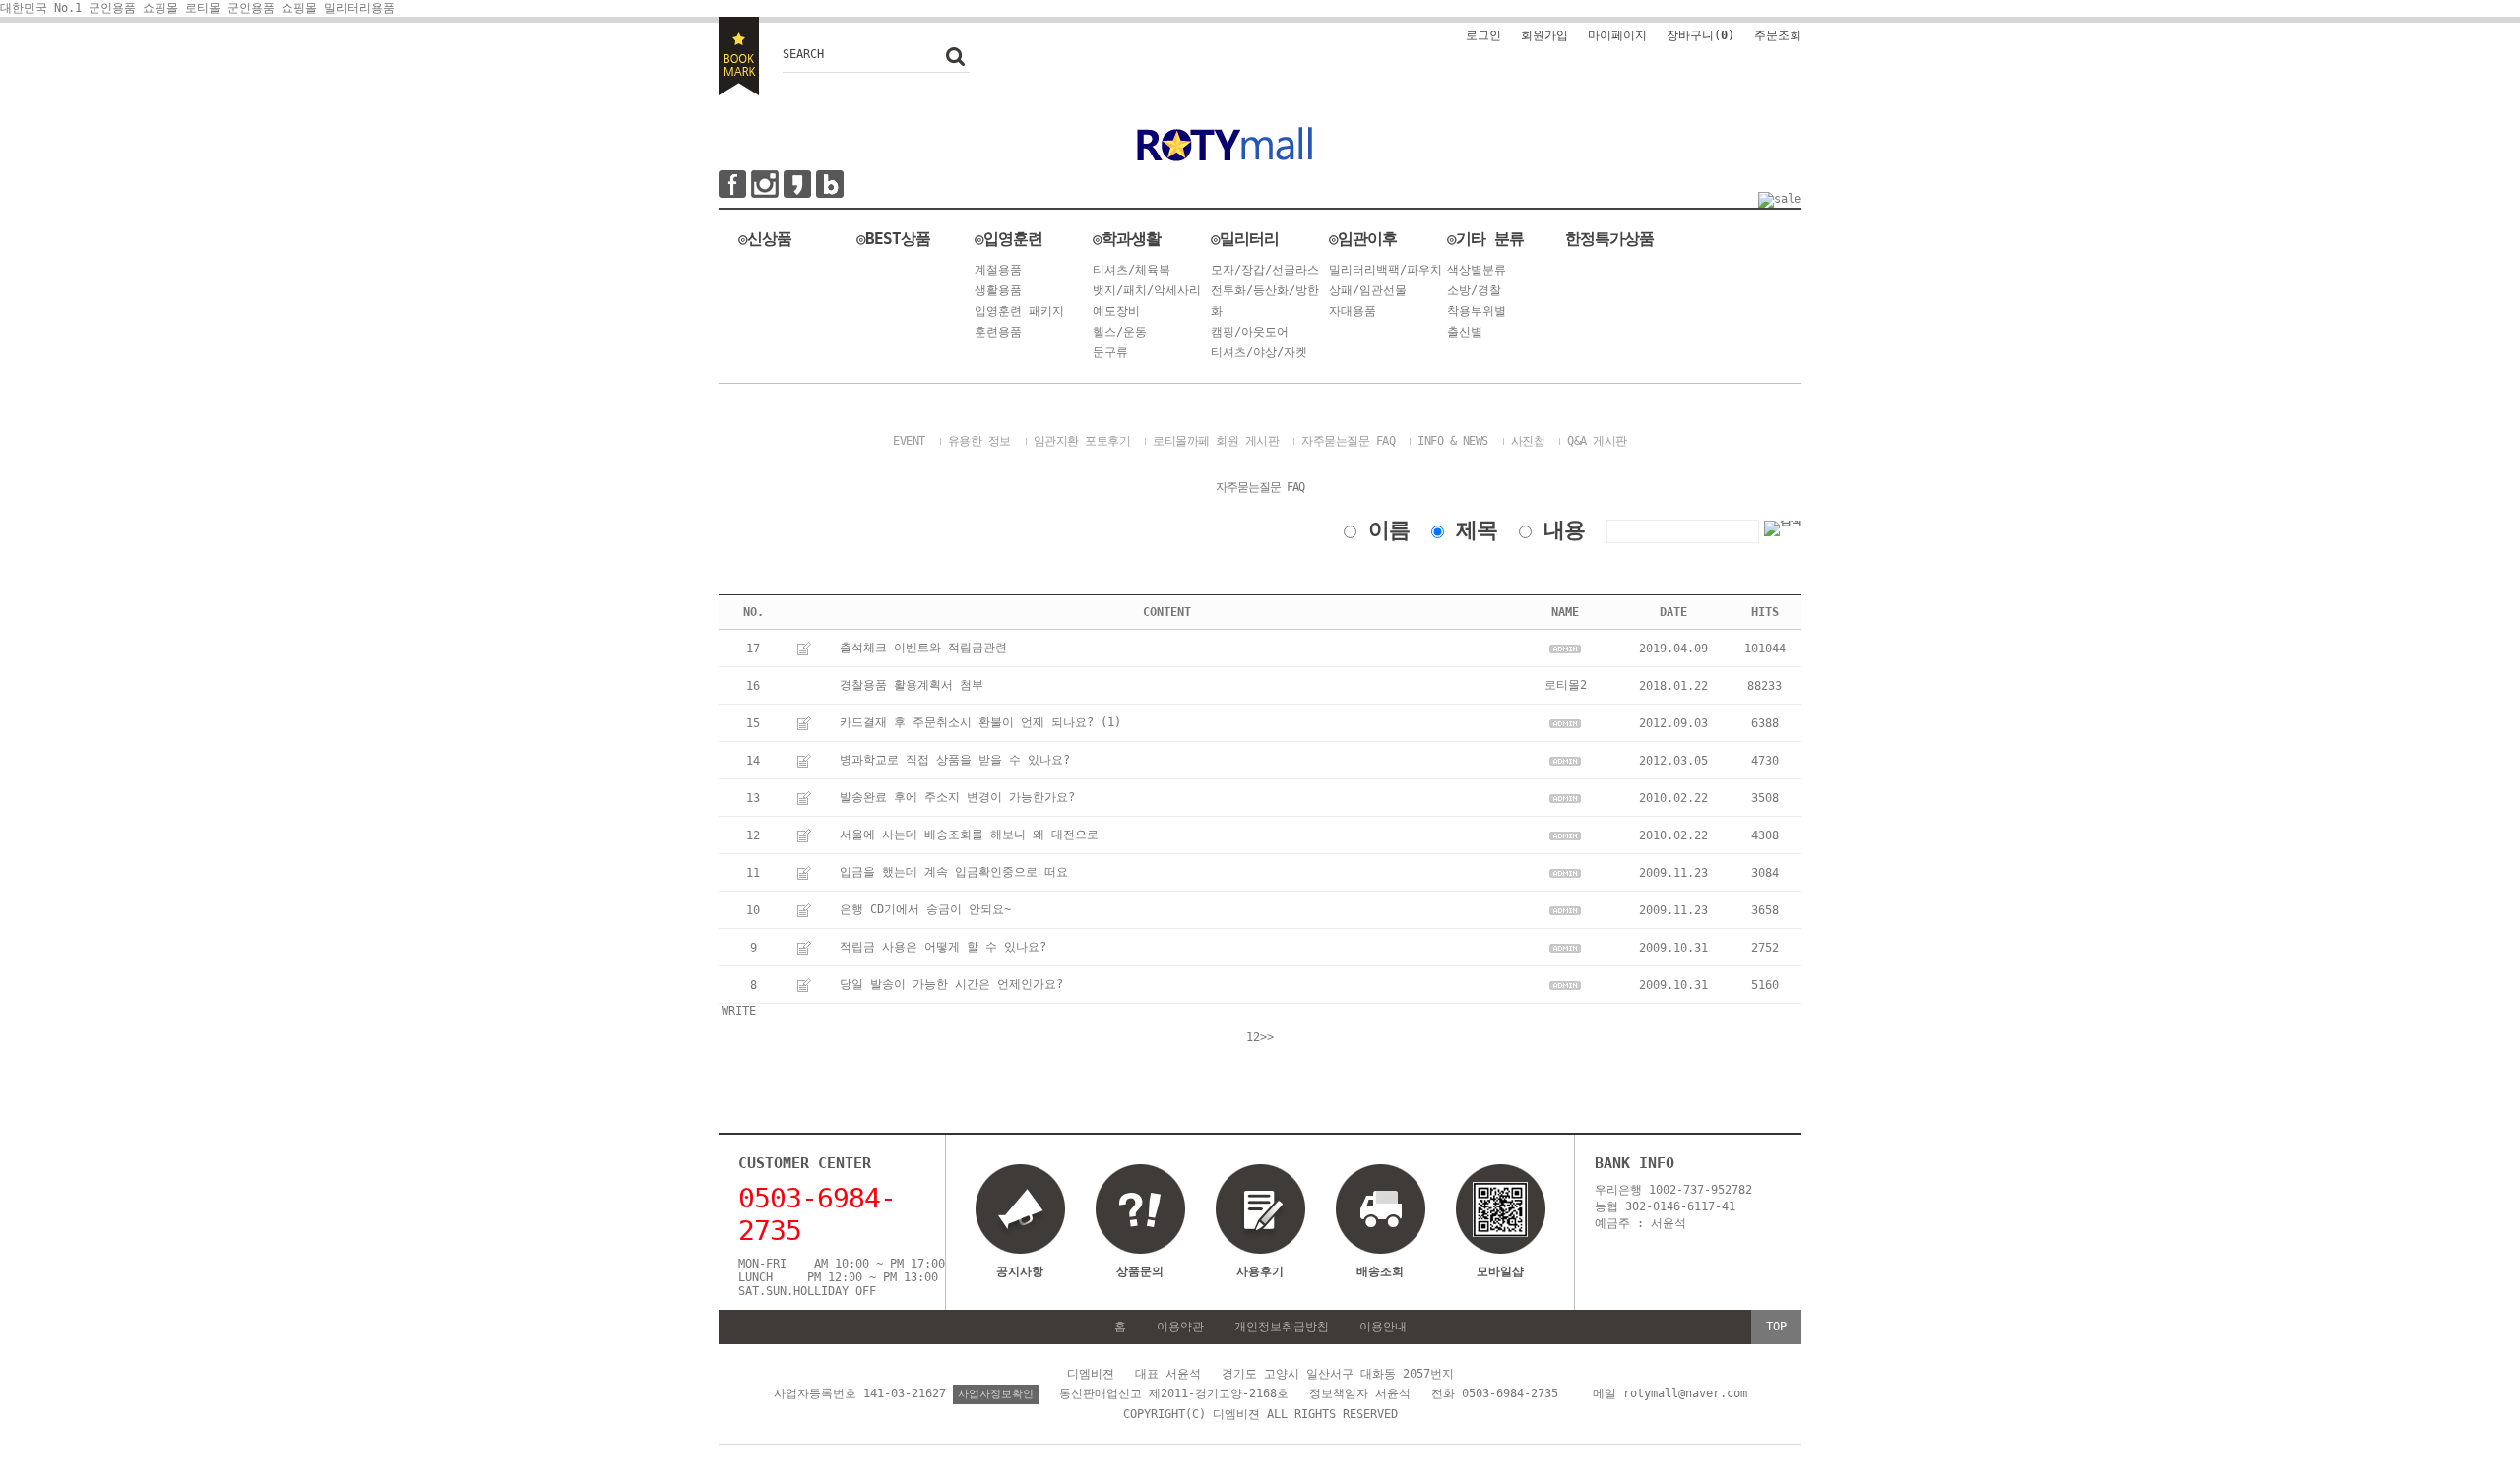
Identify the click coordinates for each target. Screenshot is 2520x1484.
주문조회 (1778, 35)
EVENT (909, 441)
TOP (1776, 1327)
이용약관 (1180, 1327)
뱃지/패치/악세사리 (1147, 290)
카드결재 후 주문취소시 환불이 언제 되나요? (967, 722)
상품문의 (1140, 1271)
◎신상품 (765, 239)
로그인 (1483, 35)
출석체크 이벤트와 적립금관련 (923, 648)
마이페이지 (1617, 35)
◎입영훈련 (1008, 239)
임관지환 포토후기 (1082, 441)
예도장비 (1116, 311)
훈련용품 (998, 332)
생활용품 (998, 290)
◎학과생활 (1127, 239)
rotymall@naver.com (1685, 1393)
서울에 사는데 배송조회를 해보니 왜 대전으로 (969, 835)
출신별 (1465, 332)
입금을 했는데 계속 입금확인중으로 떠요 (954, 872)
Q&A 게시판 (1597, 441)
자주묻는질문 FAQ (1348, 441)
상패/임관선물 (1368, 290)
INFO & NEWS (1453, 441)
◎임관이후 (1363, 239)
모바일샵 (1500, 1271)
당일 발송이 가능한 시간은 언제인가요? (951, 984)
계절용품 (998, 270)
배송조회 (1380, 1271)
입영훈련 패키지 (1019, 311)
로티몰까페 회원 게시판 (1216, 441)
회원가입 (1544, 35)
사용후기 (1260, 1271)
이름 (1389, 530)
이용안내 (1383, 1327)
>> (1267, 1037)
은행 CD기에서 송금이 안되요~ (925, 909)
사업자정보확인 (996, 1394)
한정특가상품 (1609, 239)
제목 (1477, 530)
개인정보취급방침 (1282, 1327)
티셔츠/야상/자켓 (1259, 352)
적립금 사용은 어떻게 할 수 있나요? (943, 947)
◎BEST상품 (893, 239)
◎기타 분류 (1485, 239)
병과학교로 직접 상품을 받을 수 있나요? (955, 760)
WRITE (739, 1011)
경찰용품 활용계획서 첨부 (912, 685)
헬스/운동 (1120, 332)
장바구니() (1701, 35)
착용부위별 (1477, 311)
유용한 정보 (979, 441)
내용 (1564, 530)
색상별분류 (1477, 270)
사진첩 (1528, 441)
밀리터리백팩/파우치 (1386, 270)
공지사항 (1020, 1271)
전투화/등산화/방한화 (1265, 301)
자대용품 (1353, 311)
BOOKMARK (739, 56)
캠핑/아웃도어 (1250, 332)
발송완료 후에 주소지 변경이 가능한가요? (957, 797)
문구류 (1110, 352)
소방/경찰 (1474, 290)
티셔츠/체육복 (1132, 270)
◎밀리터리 (1245, 239)
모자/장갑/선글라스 (1265, 270)
